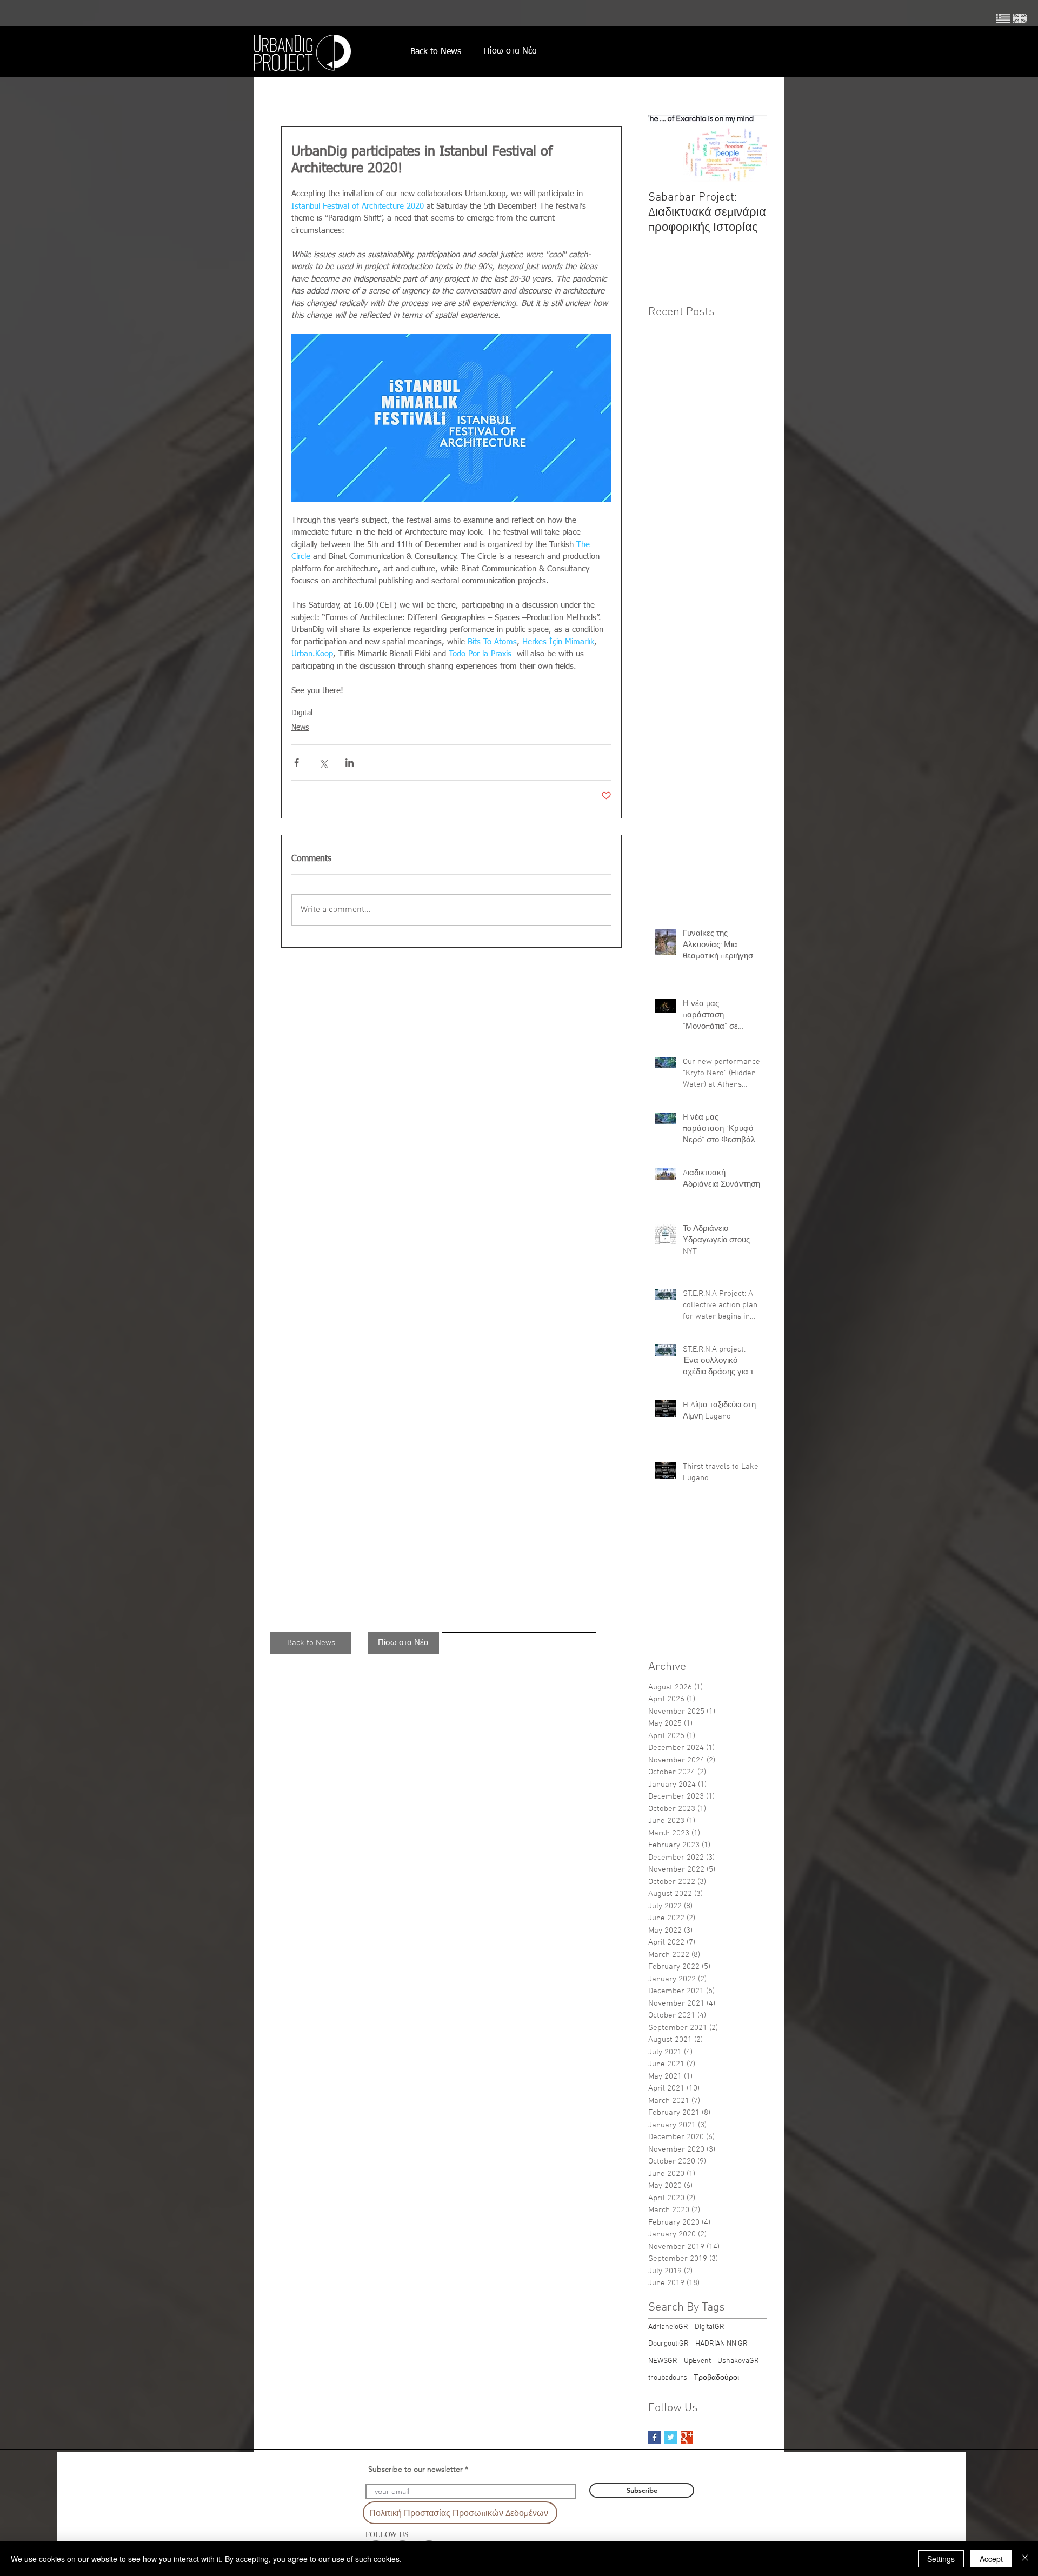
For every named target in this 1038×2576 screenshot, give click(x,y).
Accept (991, 2559)
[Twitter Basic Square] (671, 2437)
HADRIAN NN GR (721, 2344)
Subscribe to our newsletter (415, 2469)
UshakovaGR (738, 2361)
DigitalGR (710, 2327)
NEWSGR (663, 2361)
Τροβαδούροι (716, 2378)
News (300, 728)
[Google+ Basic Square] (687, 2437)
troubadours (668, 2378)
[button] (311, 1643)
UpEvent (697, 2361)
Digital (302, 713)
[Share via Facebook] (297, 763)
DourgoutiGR (668, 2344)
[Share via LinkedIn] (350, 763)
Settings (941, 2559)
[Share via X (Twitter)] (323, 763)
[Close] (1025, 2559)
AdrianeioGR (668, 2327)
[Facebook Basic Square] (654, 2437)
